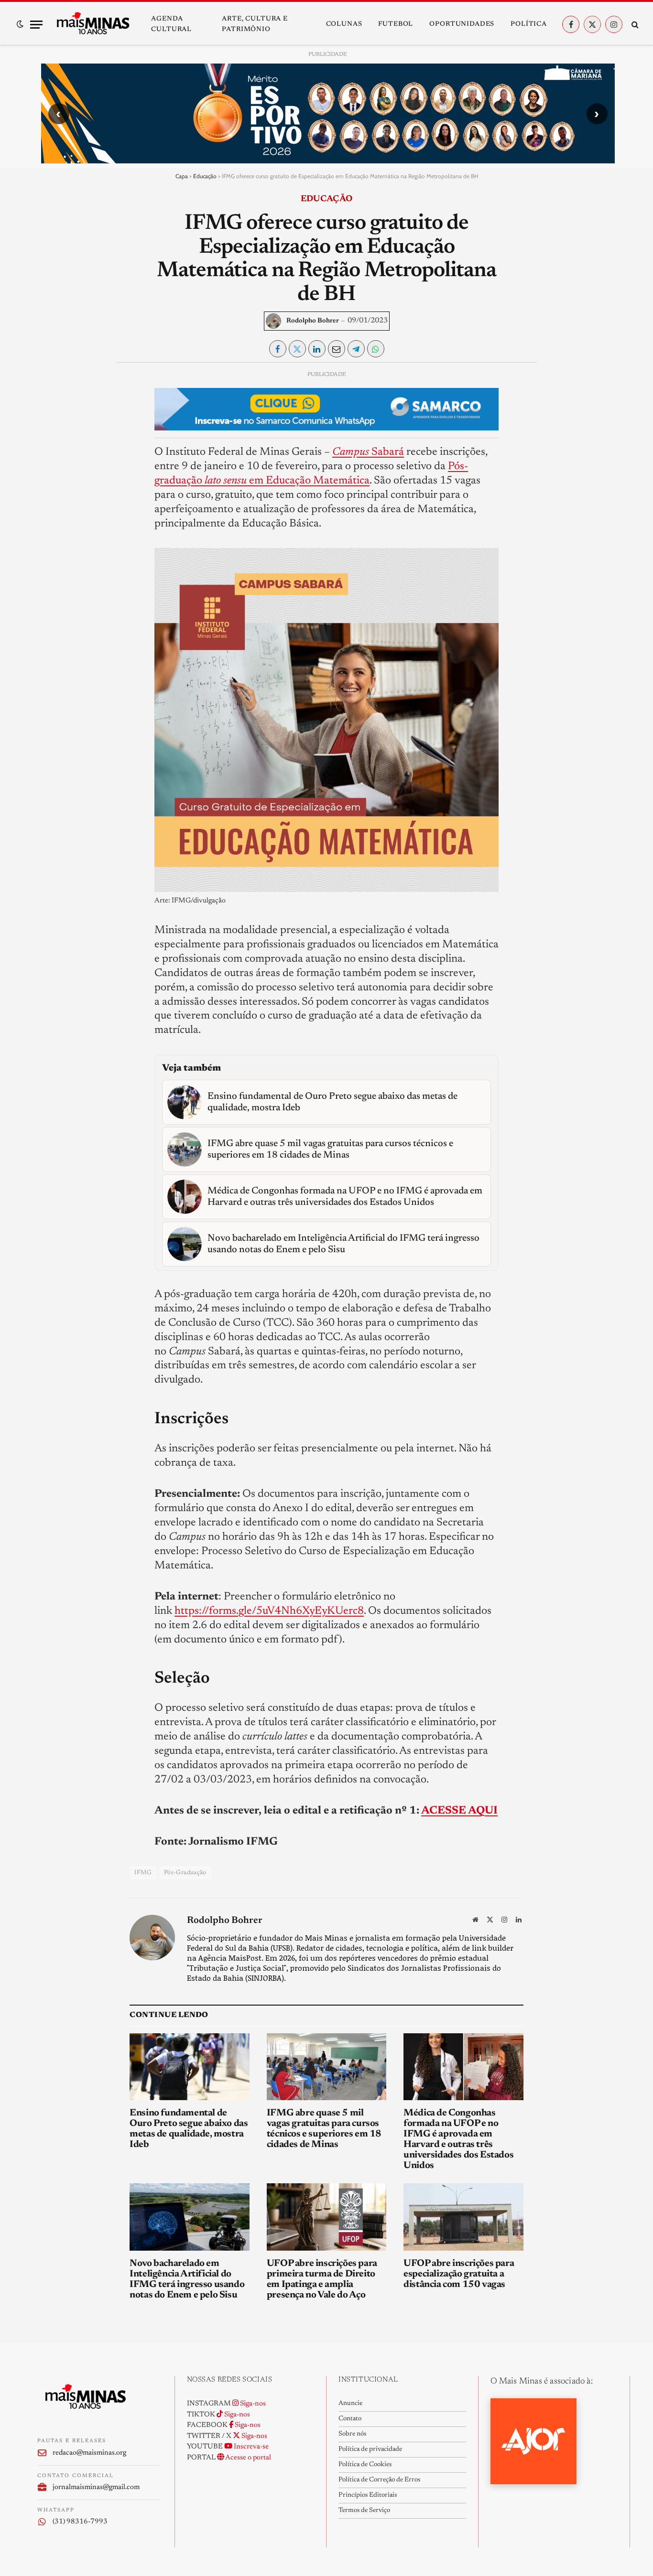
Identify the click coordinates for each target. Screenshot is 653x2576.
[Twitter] (53, 423)
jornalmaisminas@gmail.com (96, 2487)
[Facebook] (53, 401)
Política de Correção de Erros (379, 2480)
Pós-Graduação (185, 1873)
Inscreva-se (250, 2447)
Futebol (396, 24)
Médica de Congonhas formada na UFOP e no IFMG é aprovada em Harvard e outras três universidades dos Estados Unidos (458, 2139)
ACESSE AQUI (459, 1811)
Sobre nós (352, 2434)
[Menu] (36, 25)
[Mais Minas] (93, 24)
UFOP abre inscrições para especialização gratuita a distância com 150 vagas (459, 2274)
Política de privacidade (370, 2449)
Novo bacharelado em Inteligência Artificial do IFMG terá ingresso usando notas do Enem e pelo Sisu (187, 2279)
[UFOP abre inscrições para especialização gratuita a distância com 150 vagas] (463, 2217)
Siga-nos (252, 2404)
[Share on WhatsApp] (376, 349)
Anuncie (350, 2404)
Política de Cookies (365, 2465)
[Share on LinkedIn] (317, 349)
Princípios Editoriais (368, 2495)
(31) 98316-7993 (80, 2522)
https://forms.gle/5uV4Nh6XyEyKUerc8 (269, 1611)
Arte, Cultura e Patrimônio (255, 24)
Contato (350, 2419)
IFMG (143, 1873)
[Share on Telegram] (356, 349)
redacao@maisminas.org (89, 2453)
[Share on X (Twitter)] (297, 349)
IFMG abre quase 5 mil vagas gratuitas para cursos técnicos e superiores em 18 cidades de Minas (324, 2129)
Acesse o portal (248, 2458)
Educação (205, 176)
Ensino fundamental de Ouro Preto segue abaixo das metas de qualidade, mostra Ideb (189, 2129)
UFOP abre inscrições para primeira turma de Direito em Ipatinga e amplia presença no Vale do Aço (322, 2279)
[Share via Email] (337, 349)
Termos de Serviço (364, 2511)
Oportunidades (462, 24)
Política (529, 24)
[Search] (634, 25)
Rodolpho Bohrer (313, 321)
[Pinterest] (53, 467)
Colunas (344, 24)
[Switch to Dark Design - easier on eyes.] (20, 24)
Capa (182, 176)
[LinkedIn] (53, 445)
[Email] (53, 489)
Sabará (368, 452)
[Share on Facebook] (278, 349)
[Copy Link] (53, 511)
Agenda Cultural (171, 24)
